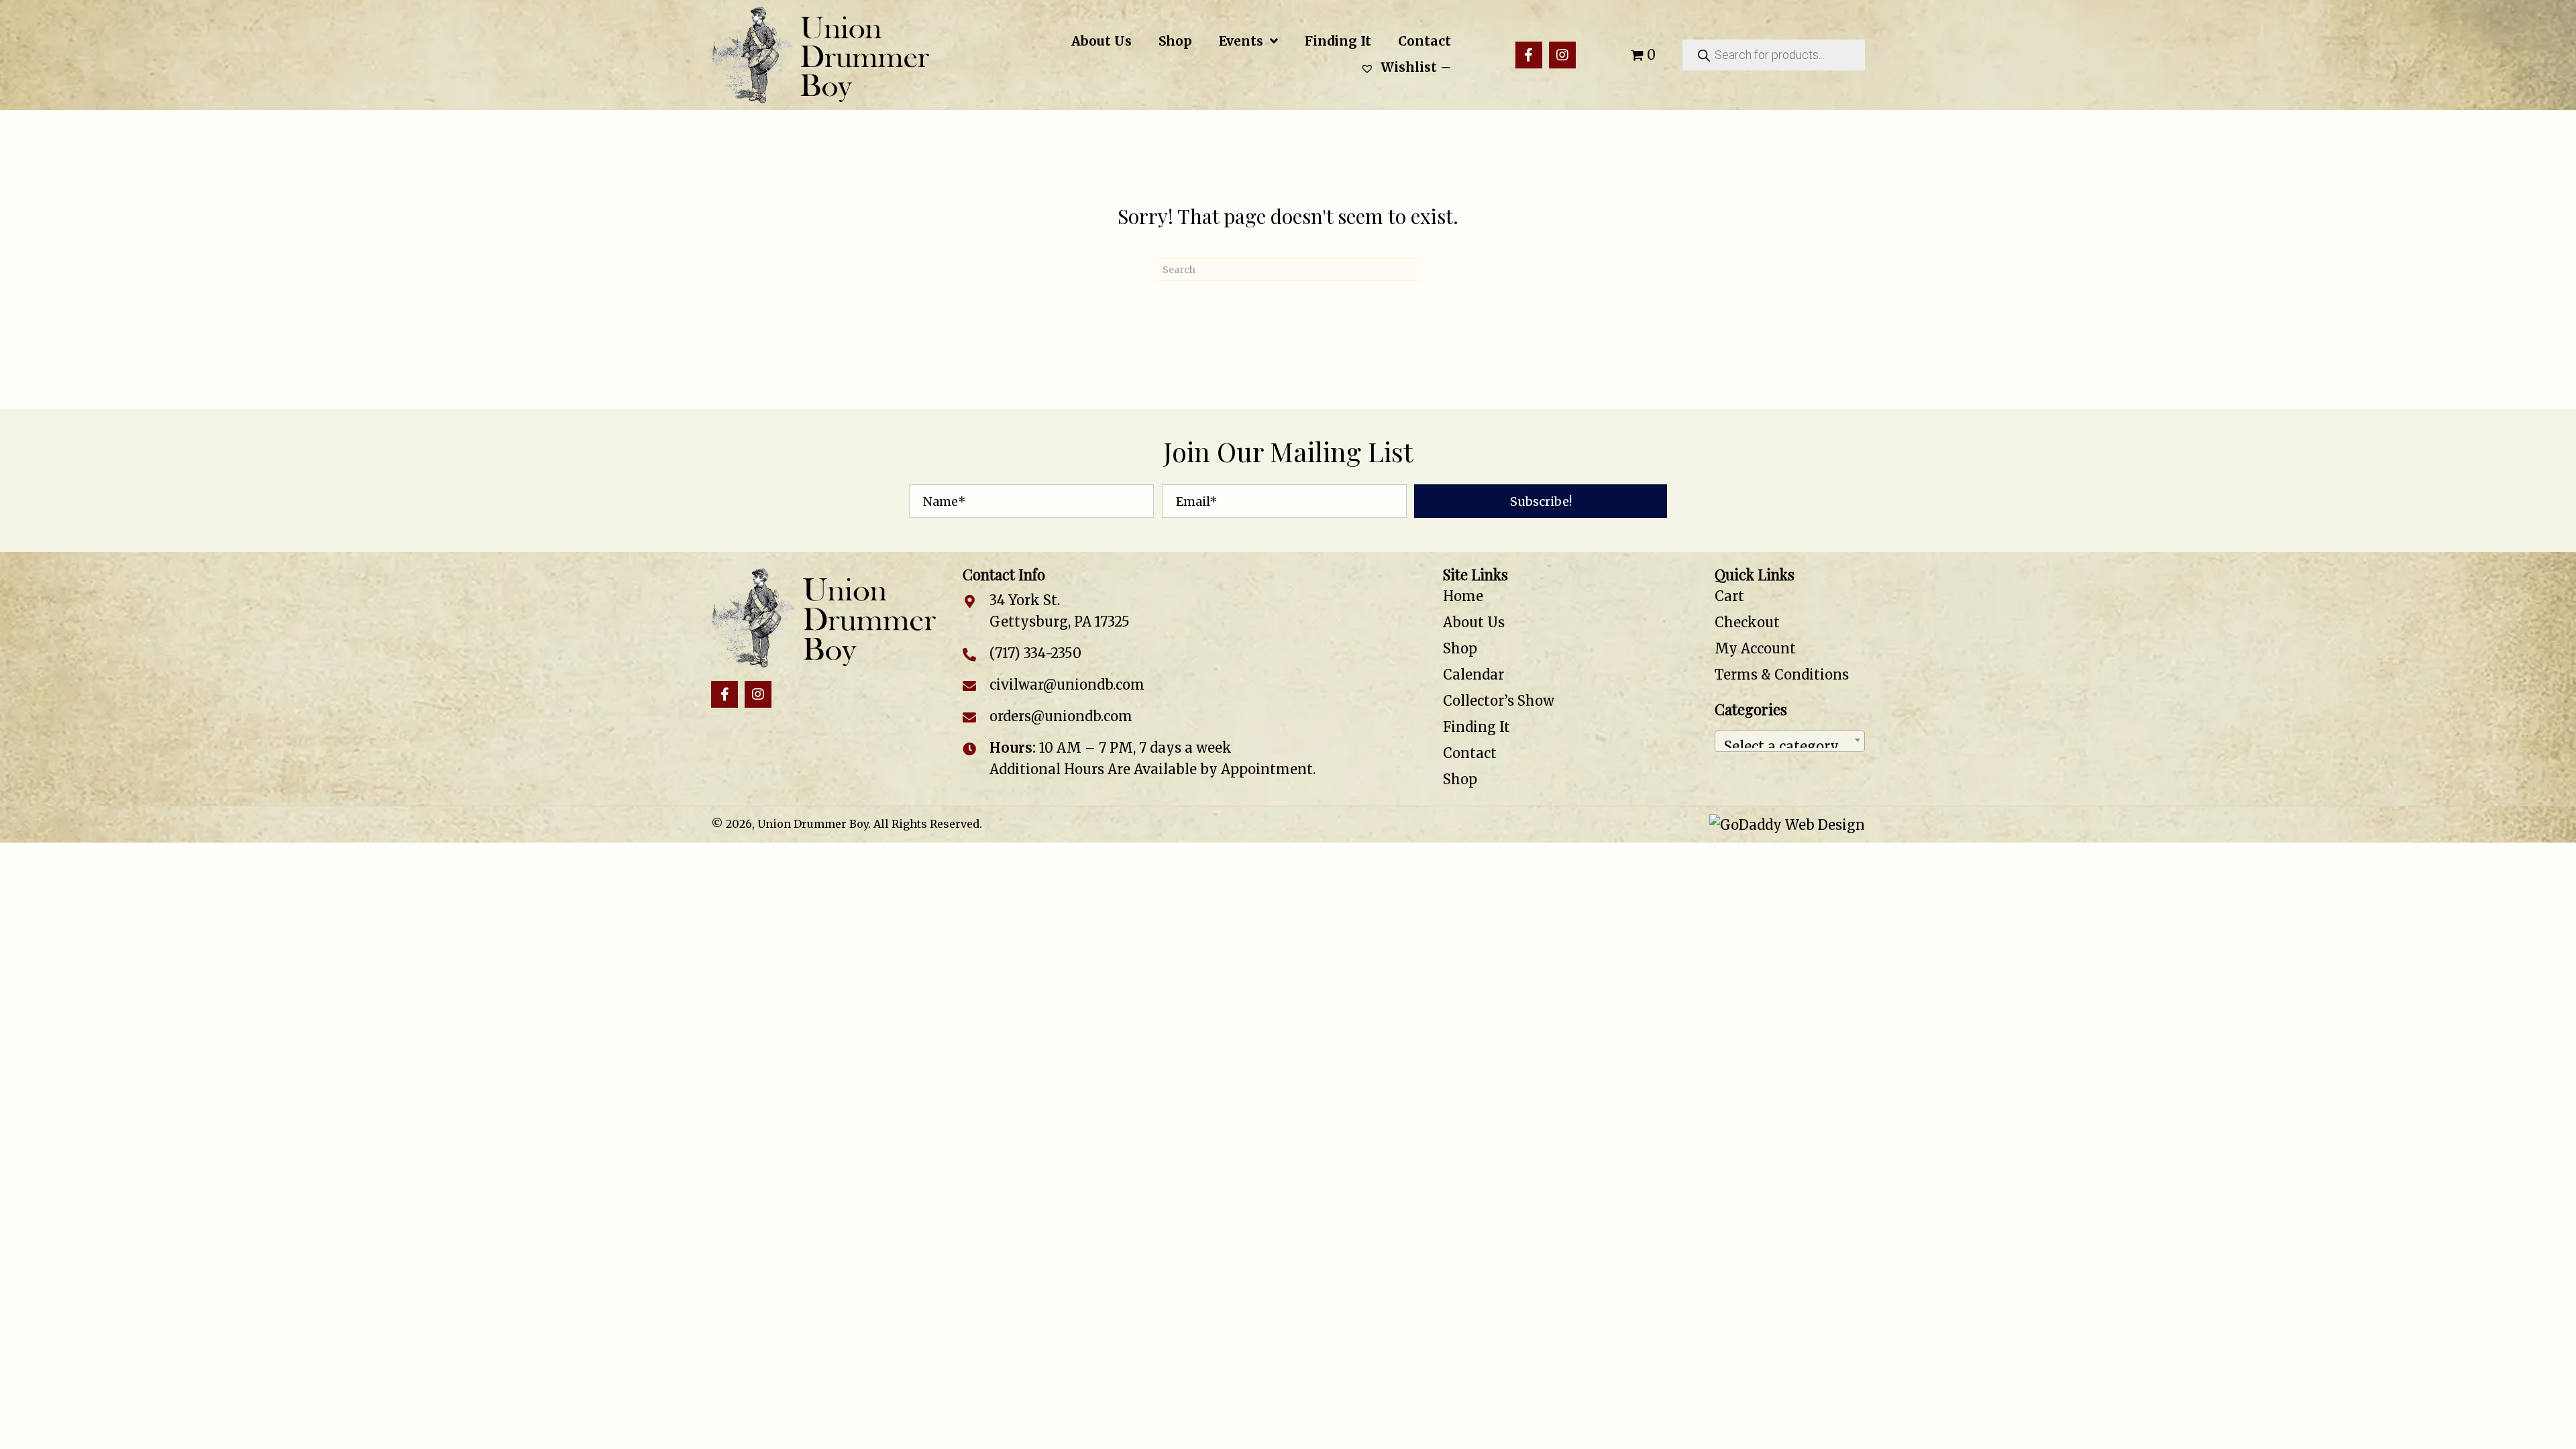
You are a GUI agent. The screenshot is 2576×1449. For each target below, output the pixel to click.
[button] (1529, 55)
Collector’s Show (1499, 701)
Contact (1470, 753)
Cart (1729, 596)
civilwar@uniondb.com (1067, 685)
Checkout (1747, 622)
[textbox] (1790, 741)
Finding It (1477, 727)
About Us (1474, 622)
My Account (1755, 648)
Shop (1460, 648)
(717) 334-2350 (1035, 653)
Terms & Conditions (1782, 675)
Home (1463, 596)
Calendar (1473, 675)
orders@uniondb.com (1061, 716)
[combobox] (1790, 741)
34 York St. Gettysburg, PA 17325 (1060, 611)
